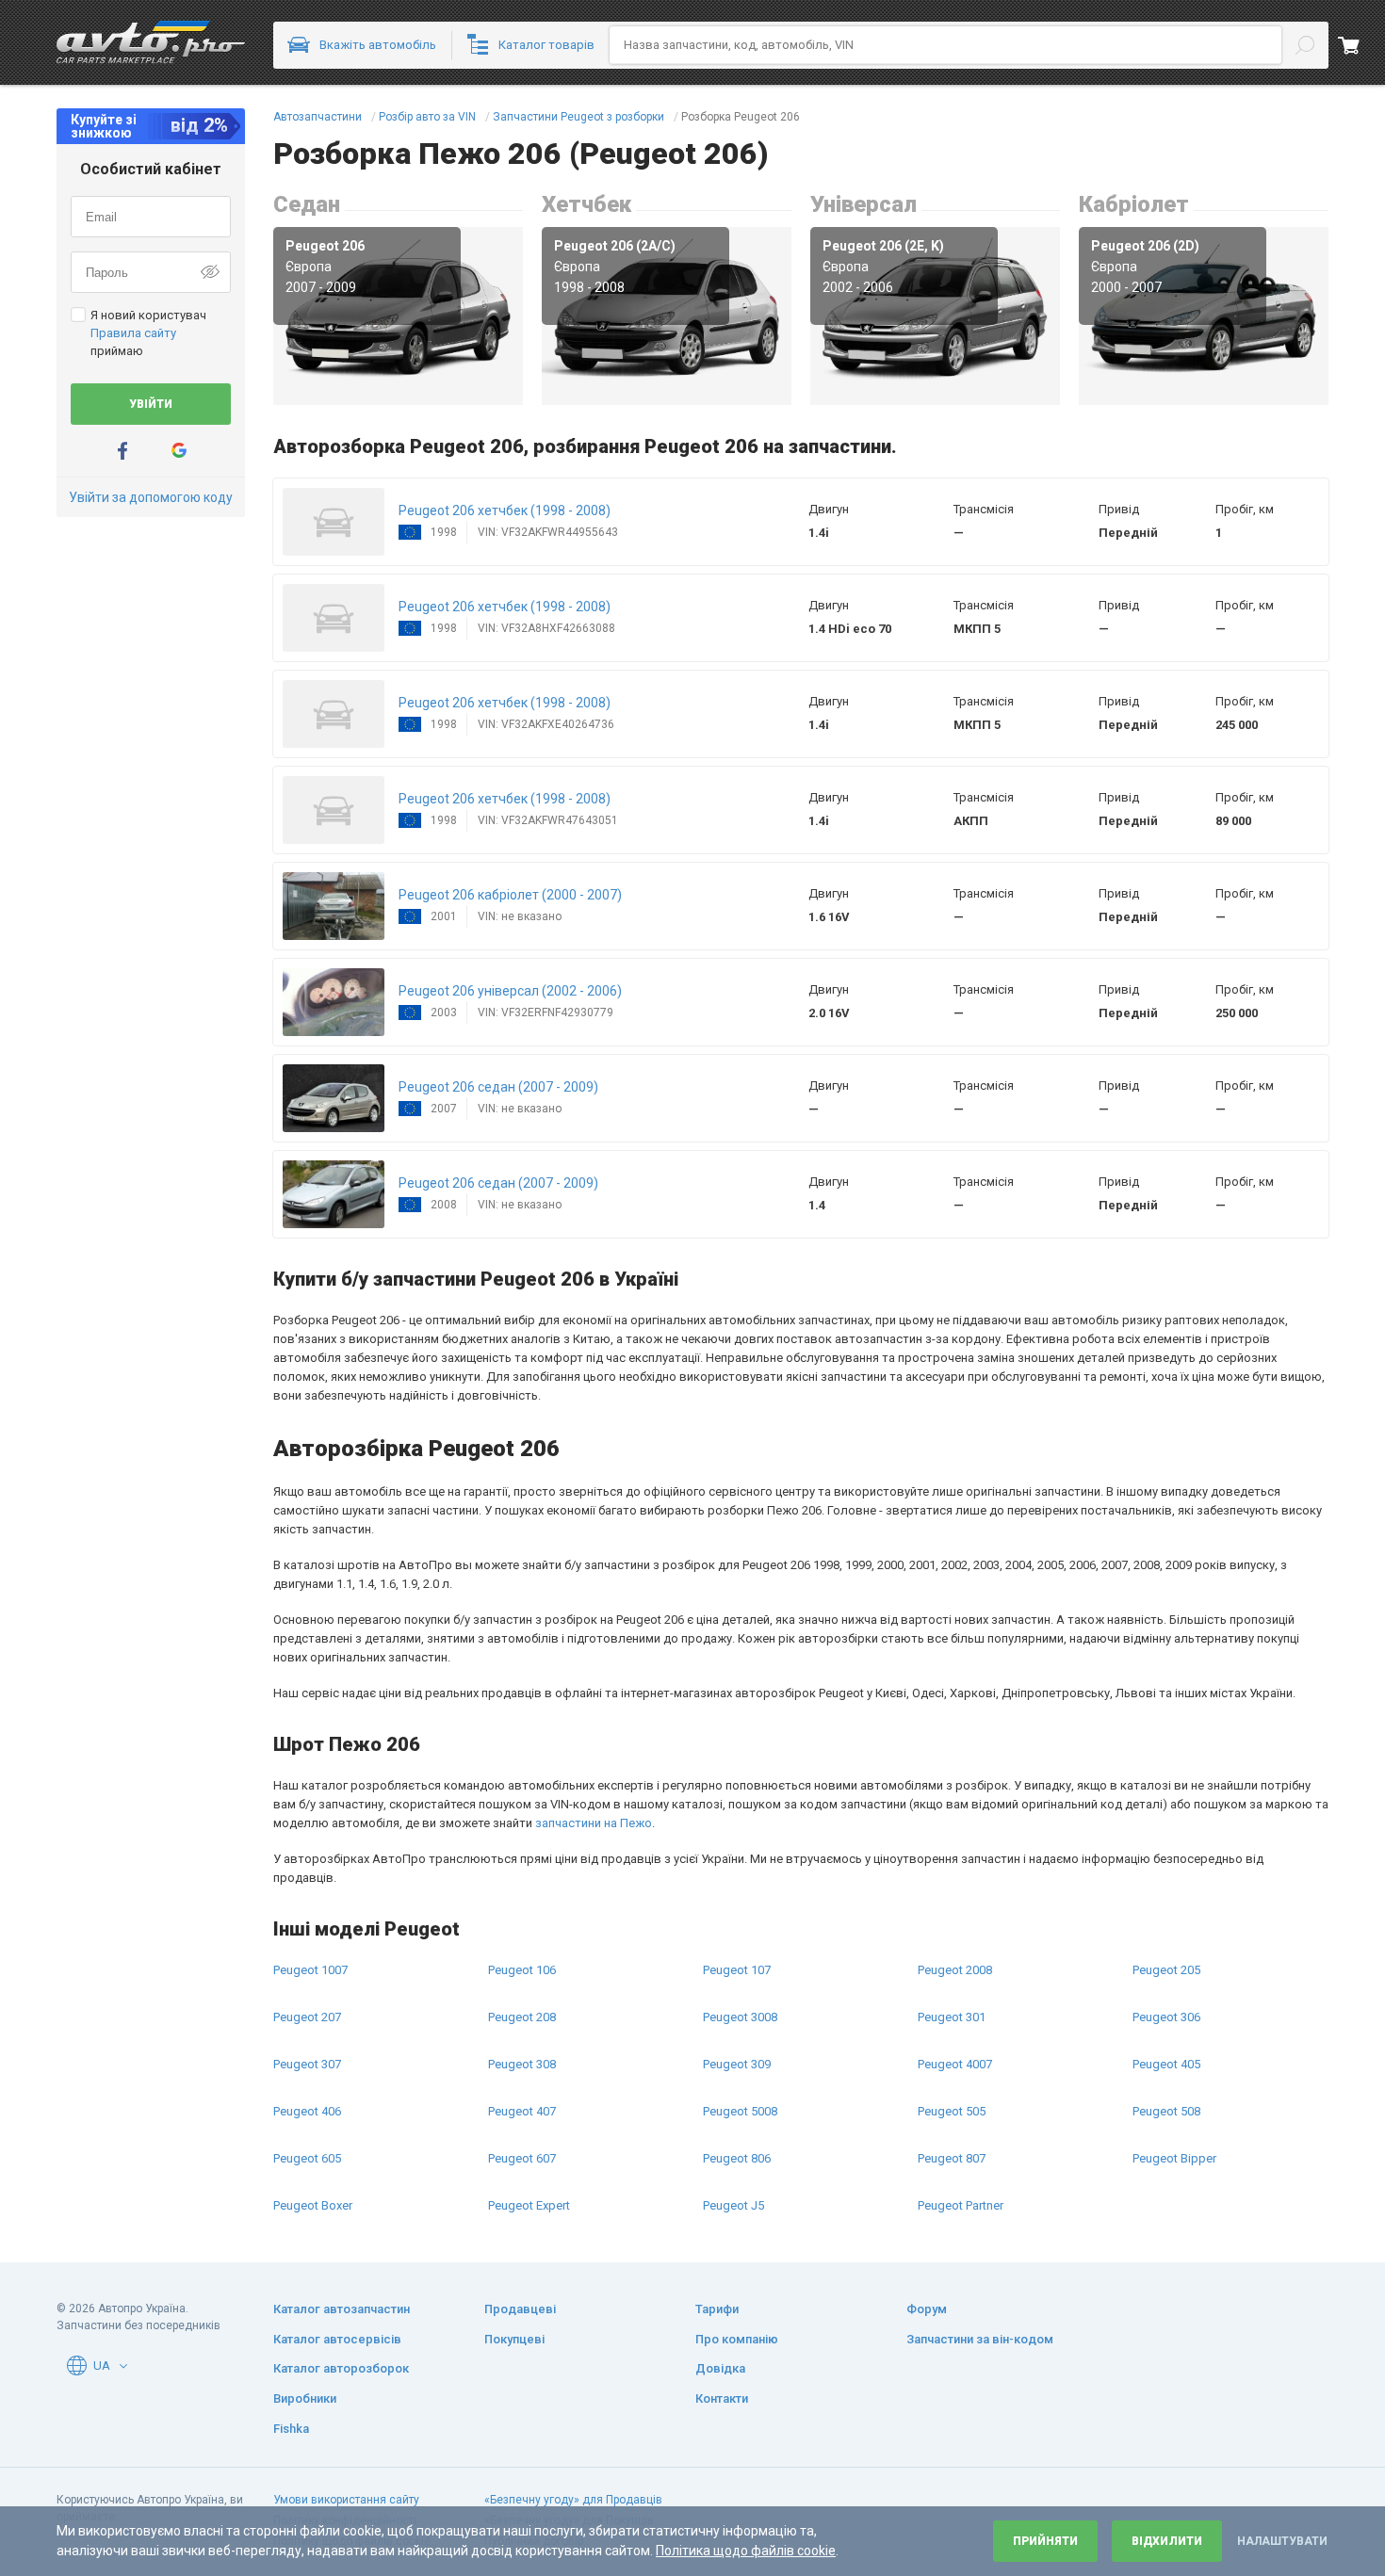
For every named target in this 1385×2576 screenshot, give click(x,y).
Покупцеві (514, 2339)
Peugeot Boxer (313, 2205)
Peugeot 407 (522, 2111)
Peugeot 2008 (955, 1970)
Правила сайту (133, 333)
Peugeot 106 (522, 1970)
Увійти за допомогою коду (151, 497)
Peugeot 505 (952, 2111)
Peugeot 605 (307, 2158)
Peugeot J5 (733, 2205)
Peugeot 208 (522, 2017)
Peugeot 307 (307, 2064)
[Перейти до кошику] (1361, 45)
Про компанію (737, 2339)
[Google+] (179, 451)
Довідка (720, 2368)
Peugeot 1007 (310, 1970)
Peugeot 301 (952, 2017)
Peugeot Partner (961, 2205)
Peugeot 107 (737, 1970)
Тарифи (717, 2309)
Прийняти (1045, 2541)
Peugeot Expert (529, 2205)
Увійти (151, 404)
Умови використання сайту (346, 2500)
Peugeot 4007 (955, 2064)
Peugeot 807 (952, 2158)
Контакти (722, 2398)
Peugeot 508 (1166, 2111)
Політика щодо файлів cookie (746, 2551)
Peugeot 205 (1166, 1970)
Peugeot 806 (737, 2158)
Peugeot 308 (522, 2064)
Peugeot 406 (307, 2111)
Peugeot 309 (737, 2064)
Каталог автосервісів (337, 2339)
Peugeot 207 (307, 2017)
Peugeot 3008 (740, 2017)
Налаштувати (1282, 2541)
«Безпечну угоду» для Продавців (573, 2500)
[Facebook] (122, 451)
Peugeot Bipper (1174, 2158)
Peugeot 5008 (740, 2111)
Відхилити (1167, 2541)
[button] (334, 522)
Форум (927, 2309)
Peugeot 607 (522, 2158)
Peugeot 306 (1166, 2017)
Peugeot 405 (1166, 2064)
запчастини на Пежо (594, 1823)
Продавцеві (520, 2309)
